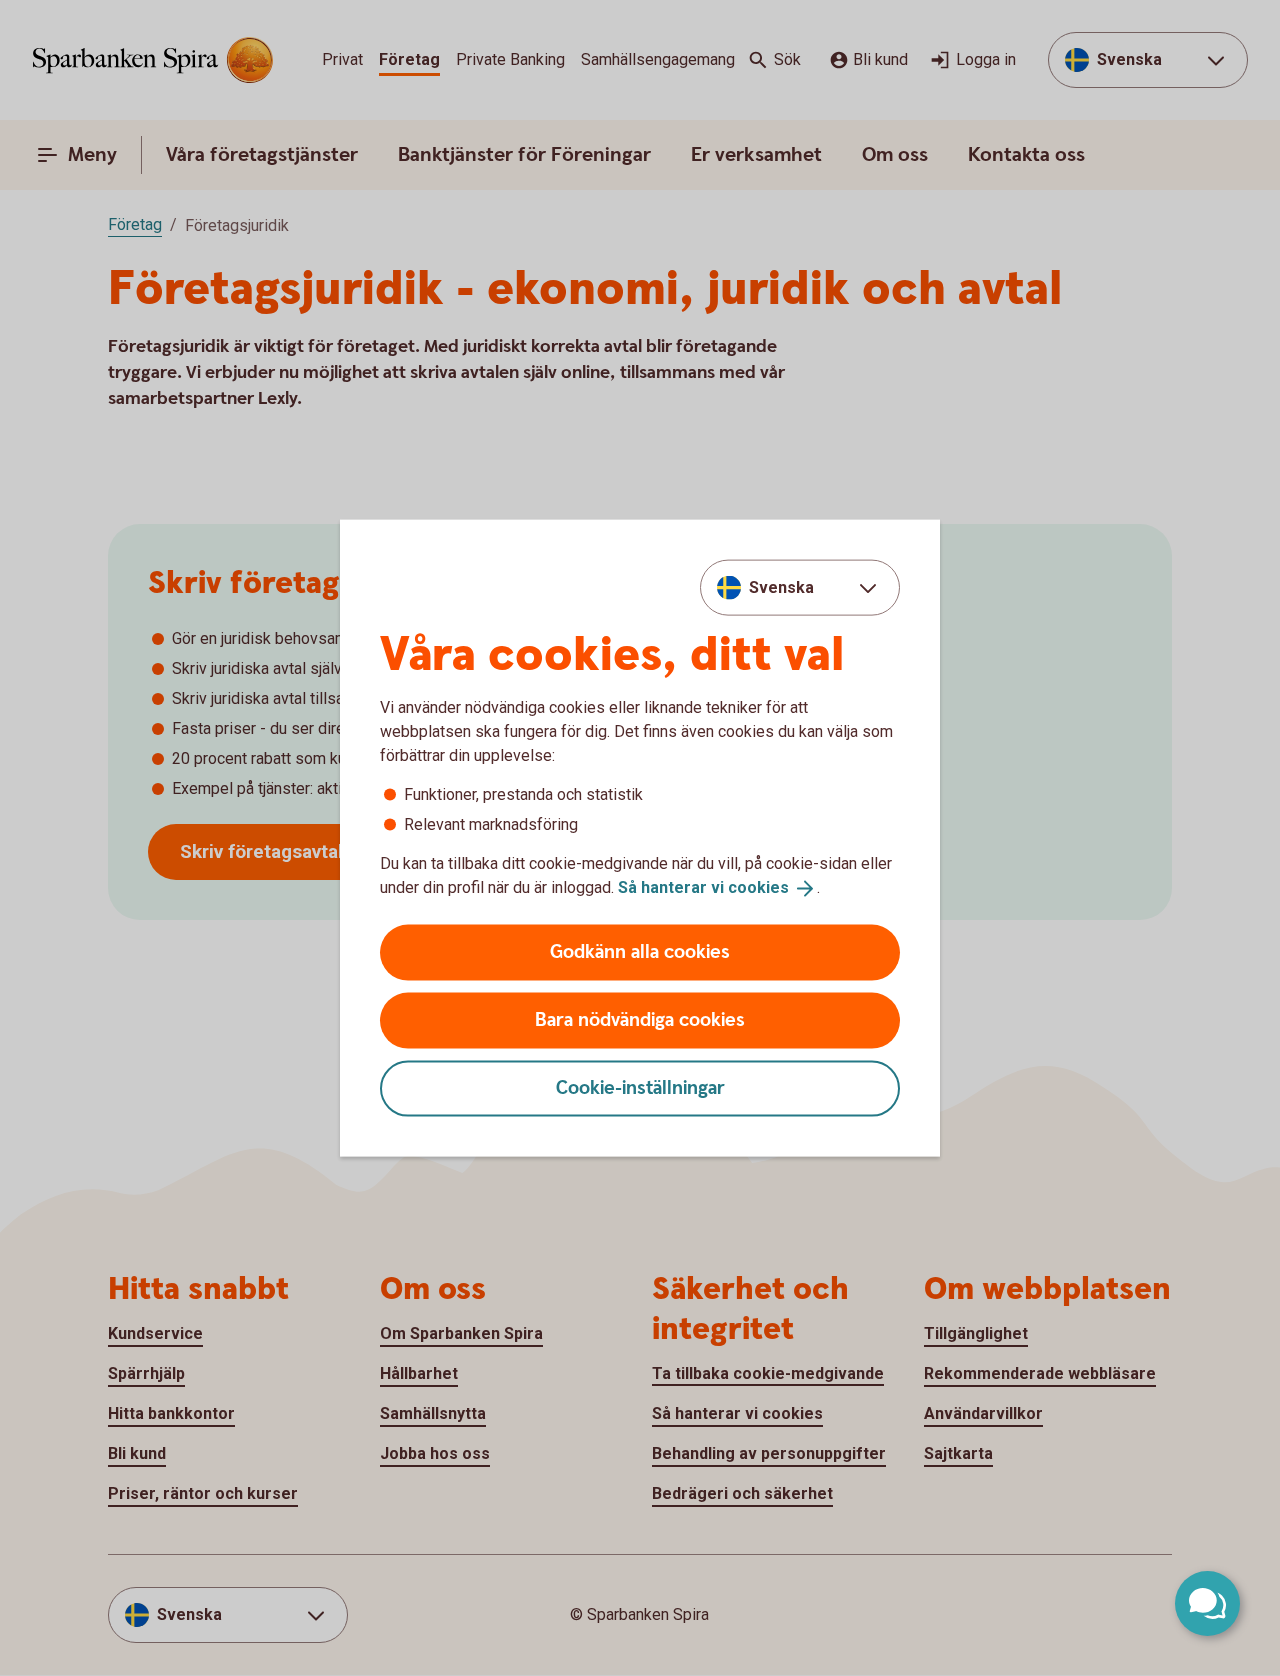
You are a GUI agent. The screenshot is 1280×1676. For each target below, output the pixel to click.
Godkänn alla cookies (640, 951)
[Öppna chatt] (1207, 1603)
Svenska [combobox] (781, 587)
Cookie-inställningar (640, 1087)
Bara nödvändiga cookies (640, 1019)
